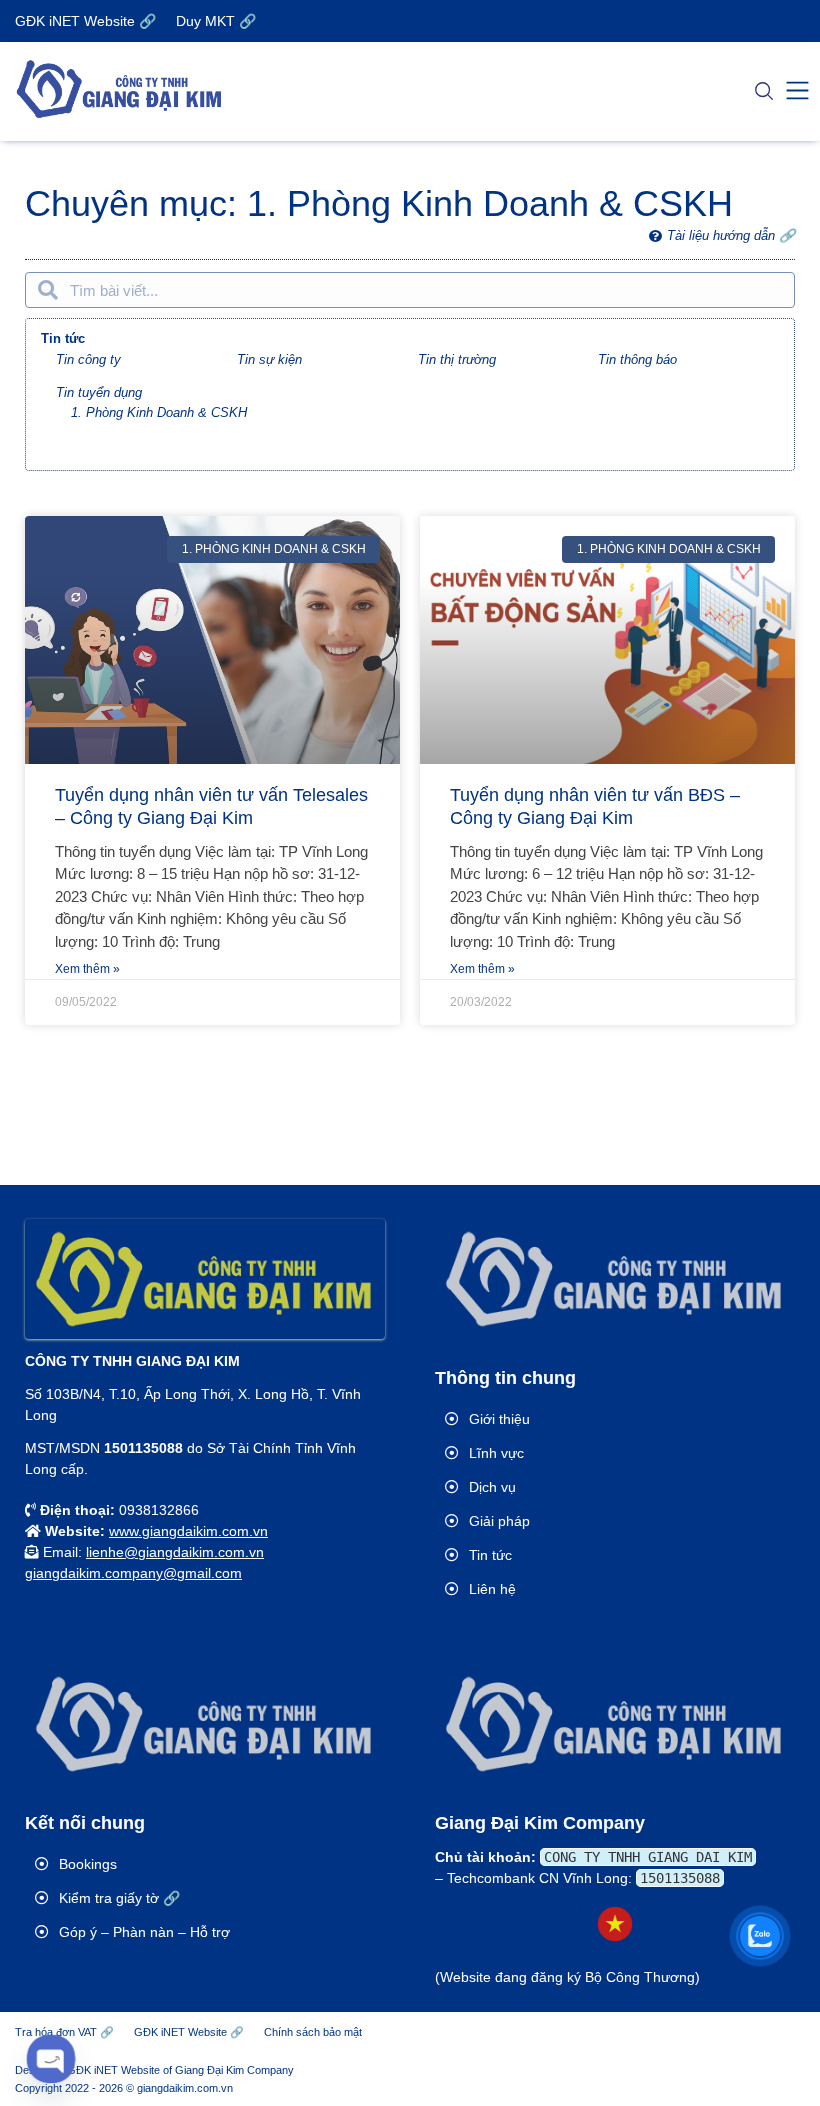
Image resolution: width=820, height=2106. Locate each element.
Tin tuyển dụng (99, 392)
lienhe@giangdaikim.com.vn (175, 1552)
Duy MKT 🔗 (216, 21)
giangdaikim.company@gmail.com (133, 1573)
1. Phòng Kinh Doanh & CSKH (159, 412)
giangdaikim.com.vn (185, 2088)
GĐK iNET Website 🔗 (85, 21)
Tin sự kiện (269, 359)
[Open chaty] (51, 2059)
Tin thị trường (457, 359)
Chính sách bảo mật (313, 2032)
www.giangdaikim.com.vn (188, 1531)
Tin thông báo (637, 359)
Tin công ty (88, 359)
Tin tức (63, 338)
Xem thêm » (87, 969)
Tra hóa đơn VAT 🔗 (64, 2032)
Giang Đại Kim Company (234, 2070)
